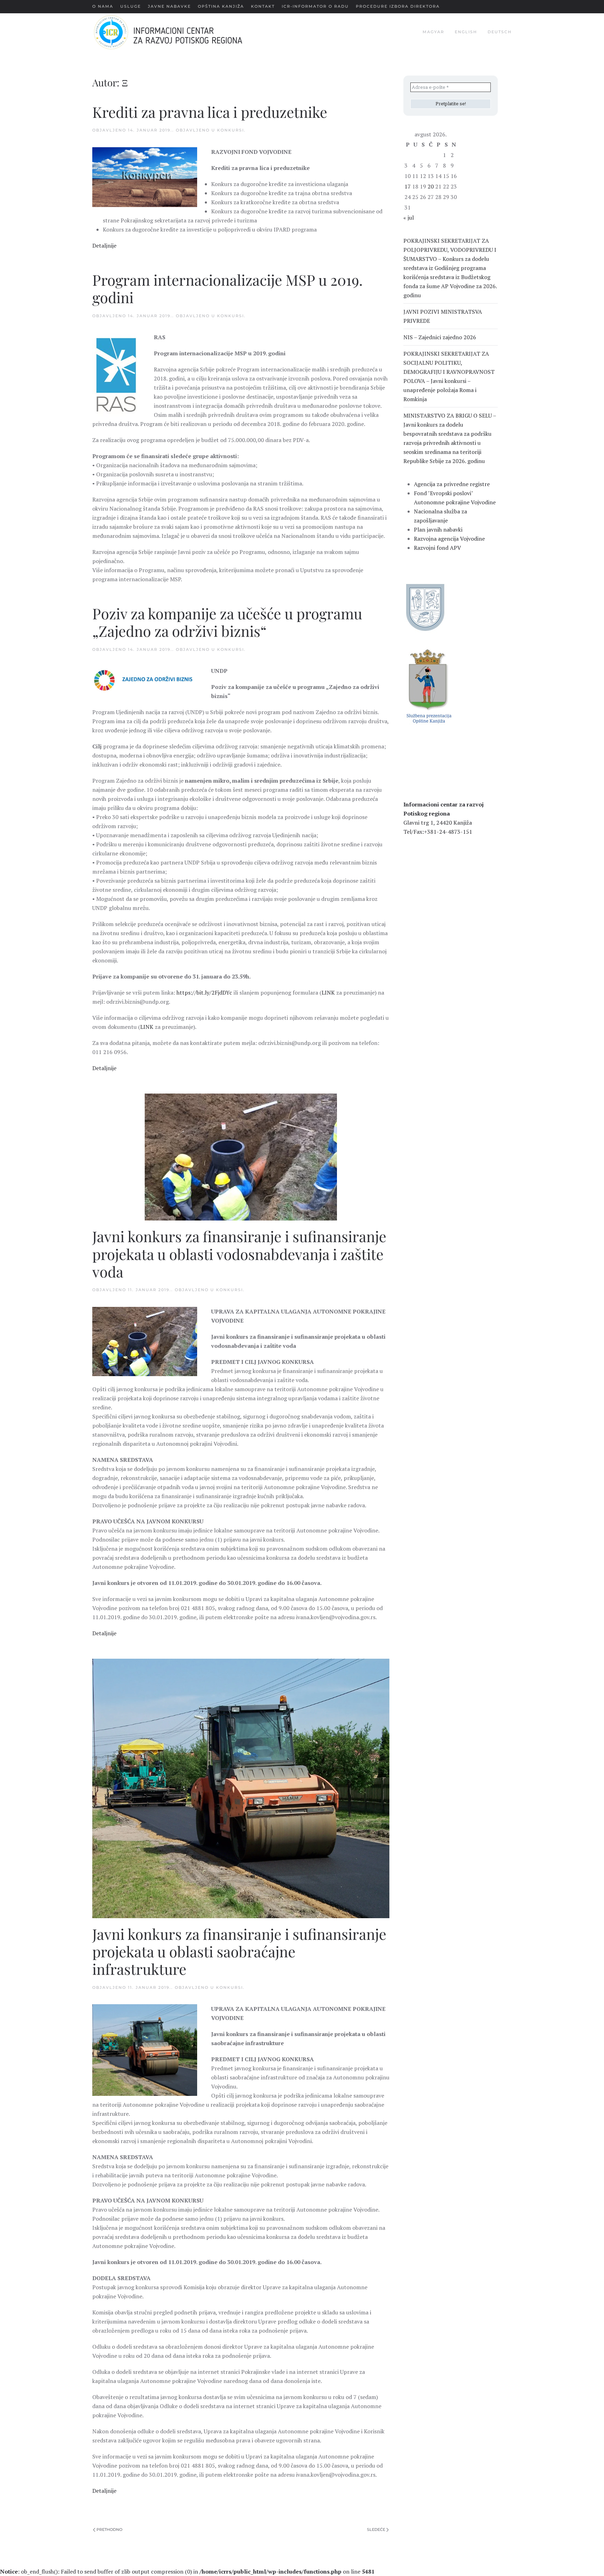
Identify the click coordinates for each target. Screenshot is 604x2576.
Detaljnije (104, 245)
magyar (433, 32)
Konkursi (231, 130)
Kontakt (263, 6)
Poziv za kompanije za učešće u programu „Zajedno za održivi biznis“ (227, 622)
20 (431, 186)
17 (408, 186)
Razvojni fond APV (437, 548)
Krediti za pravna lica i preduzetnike (210, 112)
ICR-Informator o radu (315, 6)
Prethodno (109, 2529)
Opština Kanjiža (221, 6)
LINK (328, 992)
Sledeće (376, 2529)
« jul (409, 218)
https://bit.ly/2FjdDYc (204, 992)
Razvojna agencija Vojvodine (449, 539)
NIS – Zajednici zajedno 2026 (440, 337)
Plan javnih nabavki (438, 529)
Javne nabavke (169, 6)
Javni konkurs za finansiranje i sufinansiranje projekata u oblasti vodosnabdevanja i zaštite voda (239, 1254)
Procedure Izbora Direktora (398, 6)
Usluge (131, 6)
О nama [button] (103, 6)
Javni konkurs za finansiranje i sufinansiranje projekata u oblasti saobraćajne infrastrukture (239, 1952)
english (466, 32)
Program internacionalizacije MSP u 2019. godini (228, 289)
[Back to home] (179, 32)
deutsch (500, 32)
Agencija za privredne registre (452, 484)
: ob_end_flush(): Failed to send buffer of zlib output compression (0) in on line (187, 2571)
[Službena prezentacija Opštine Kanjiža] (428, 685)
